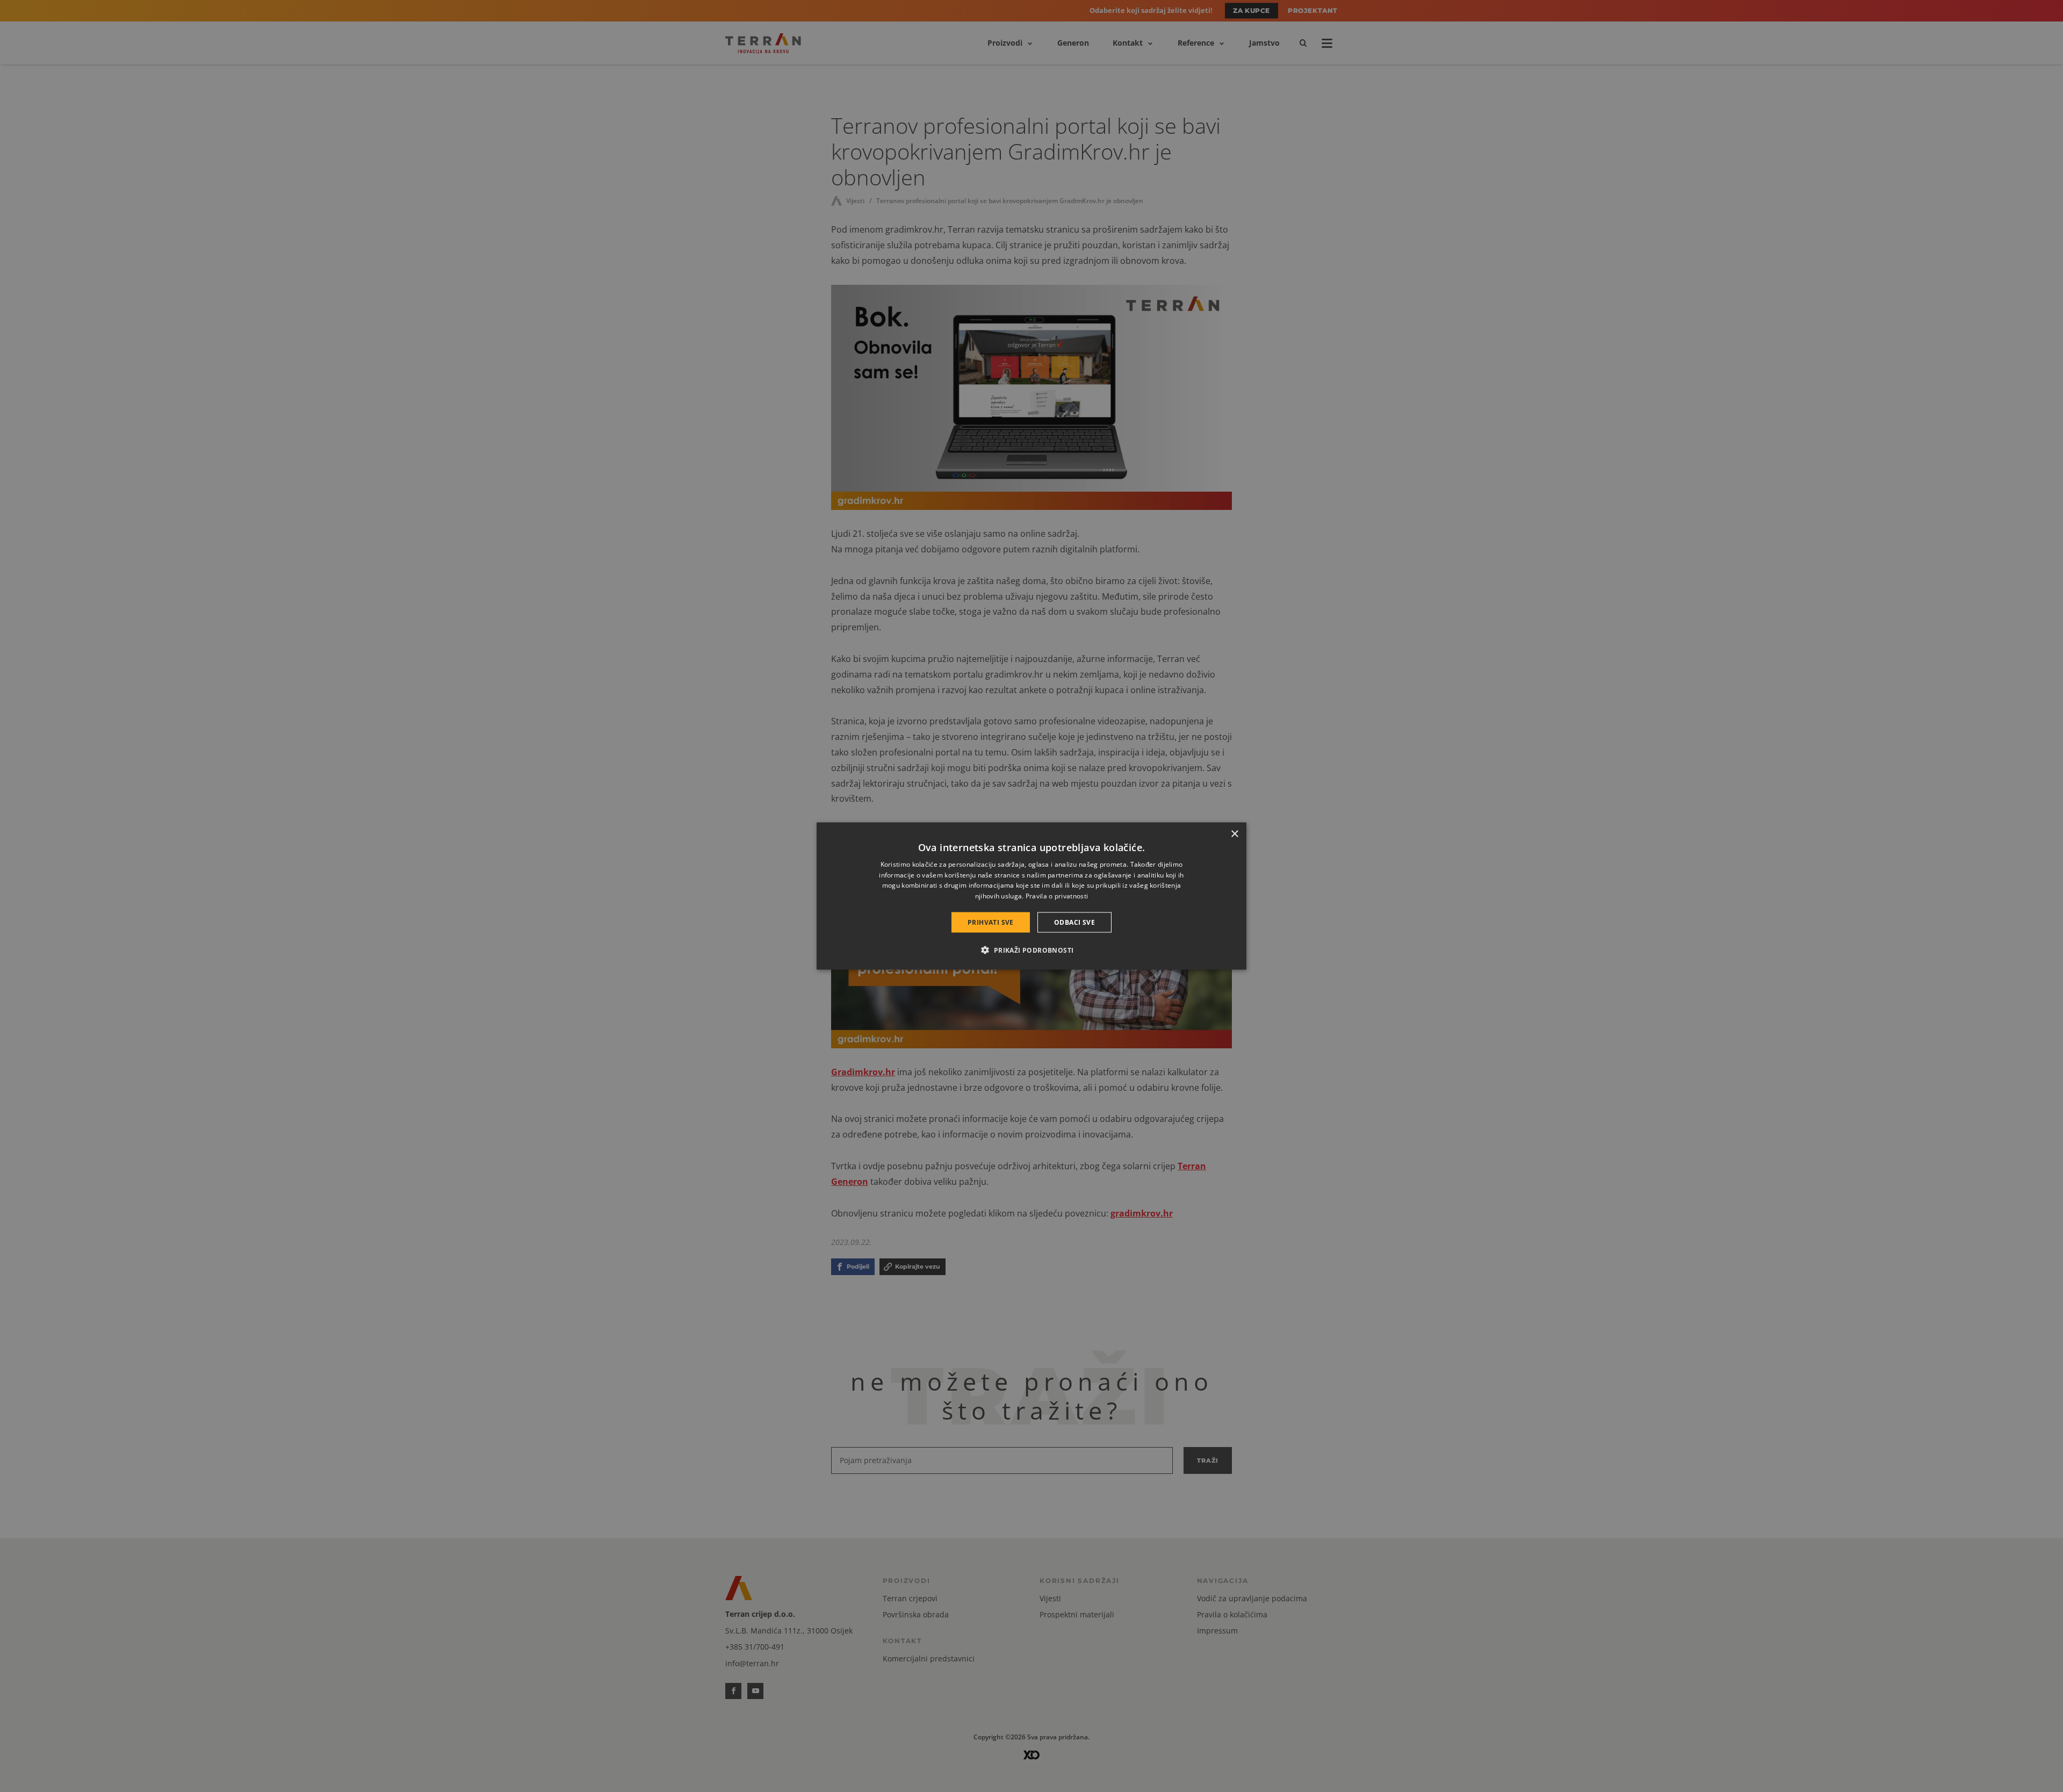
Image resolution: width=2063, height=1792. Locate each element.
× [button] (1234, 834)
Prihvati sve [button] (991, 922)
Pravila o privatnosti (1057, 896)
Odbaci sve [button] (1074, 922)
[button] (1031, 950)
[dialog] (1031, 896)
